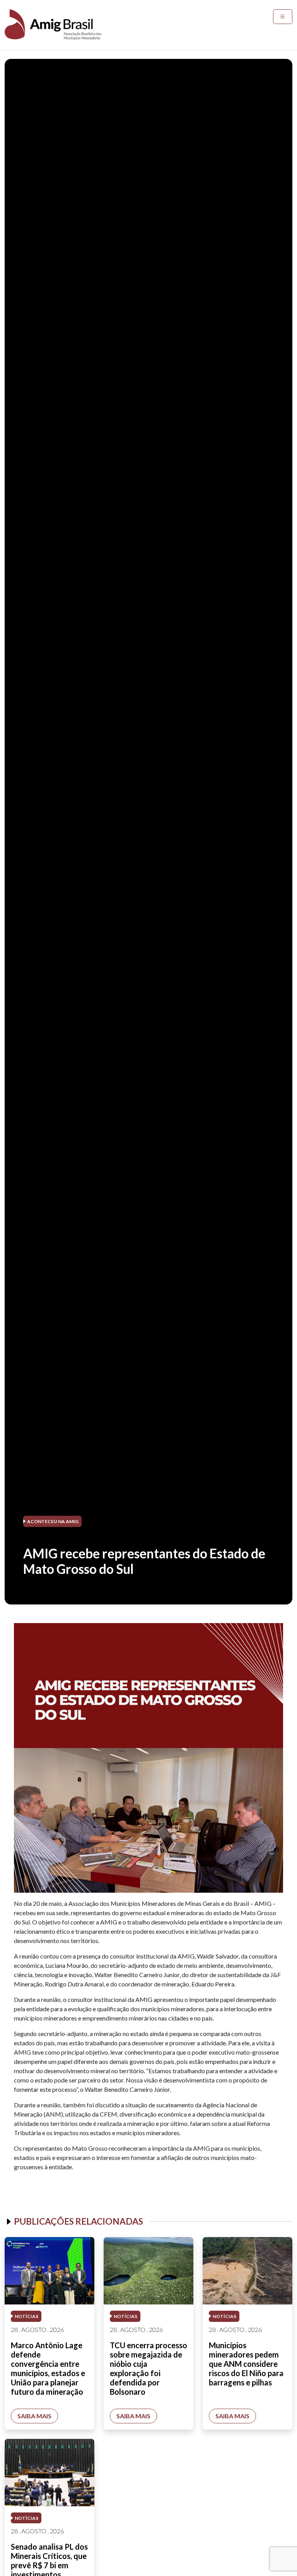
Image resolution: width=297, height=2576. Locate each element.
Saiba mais (34, 2416)
